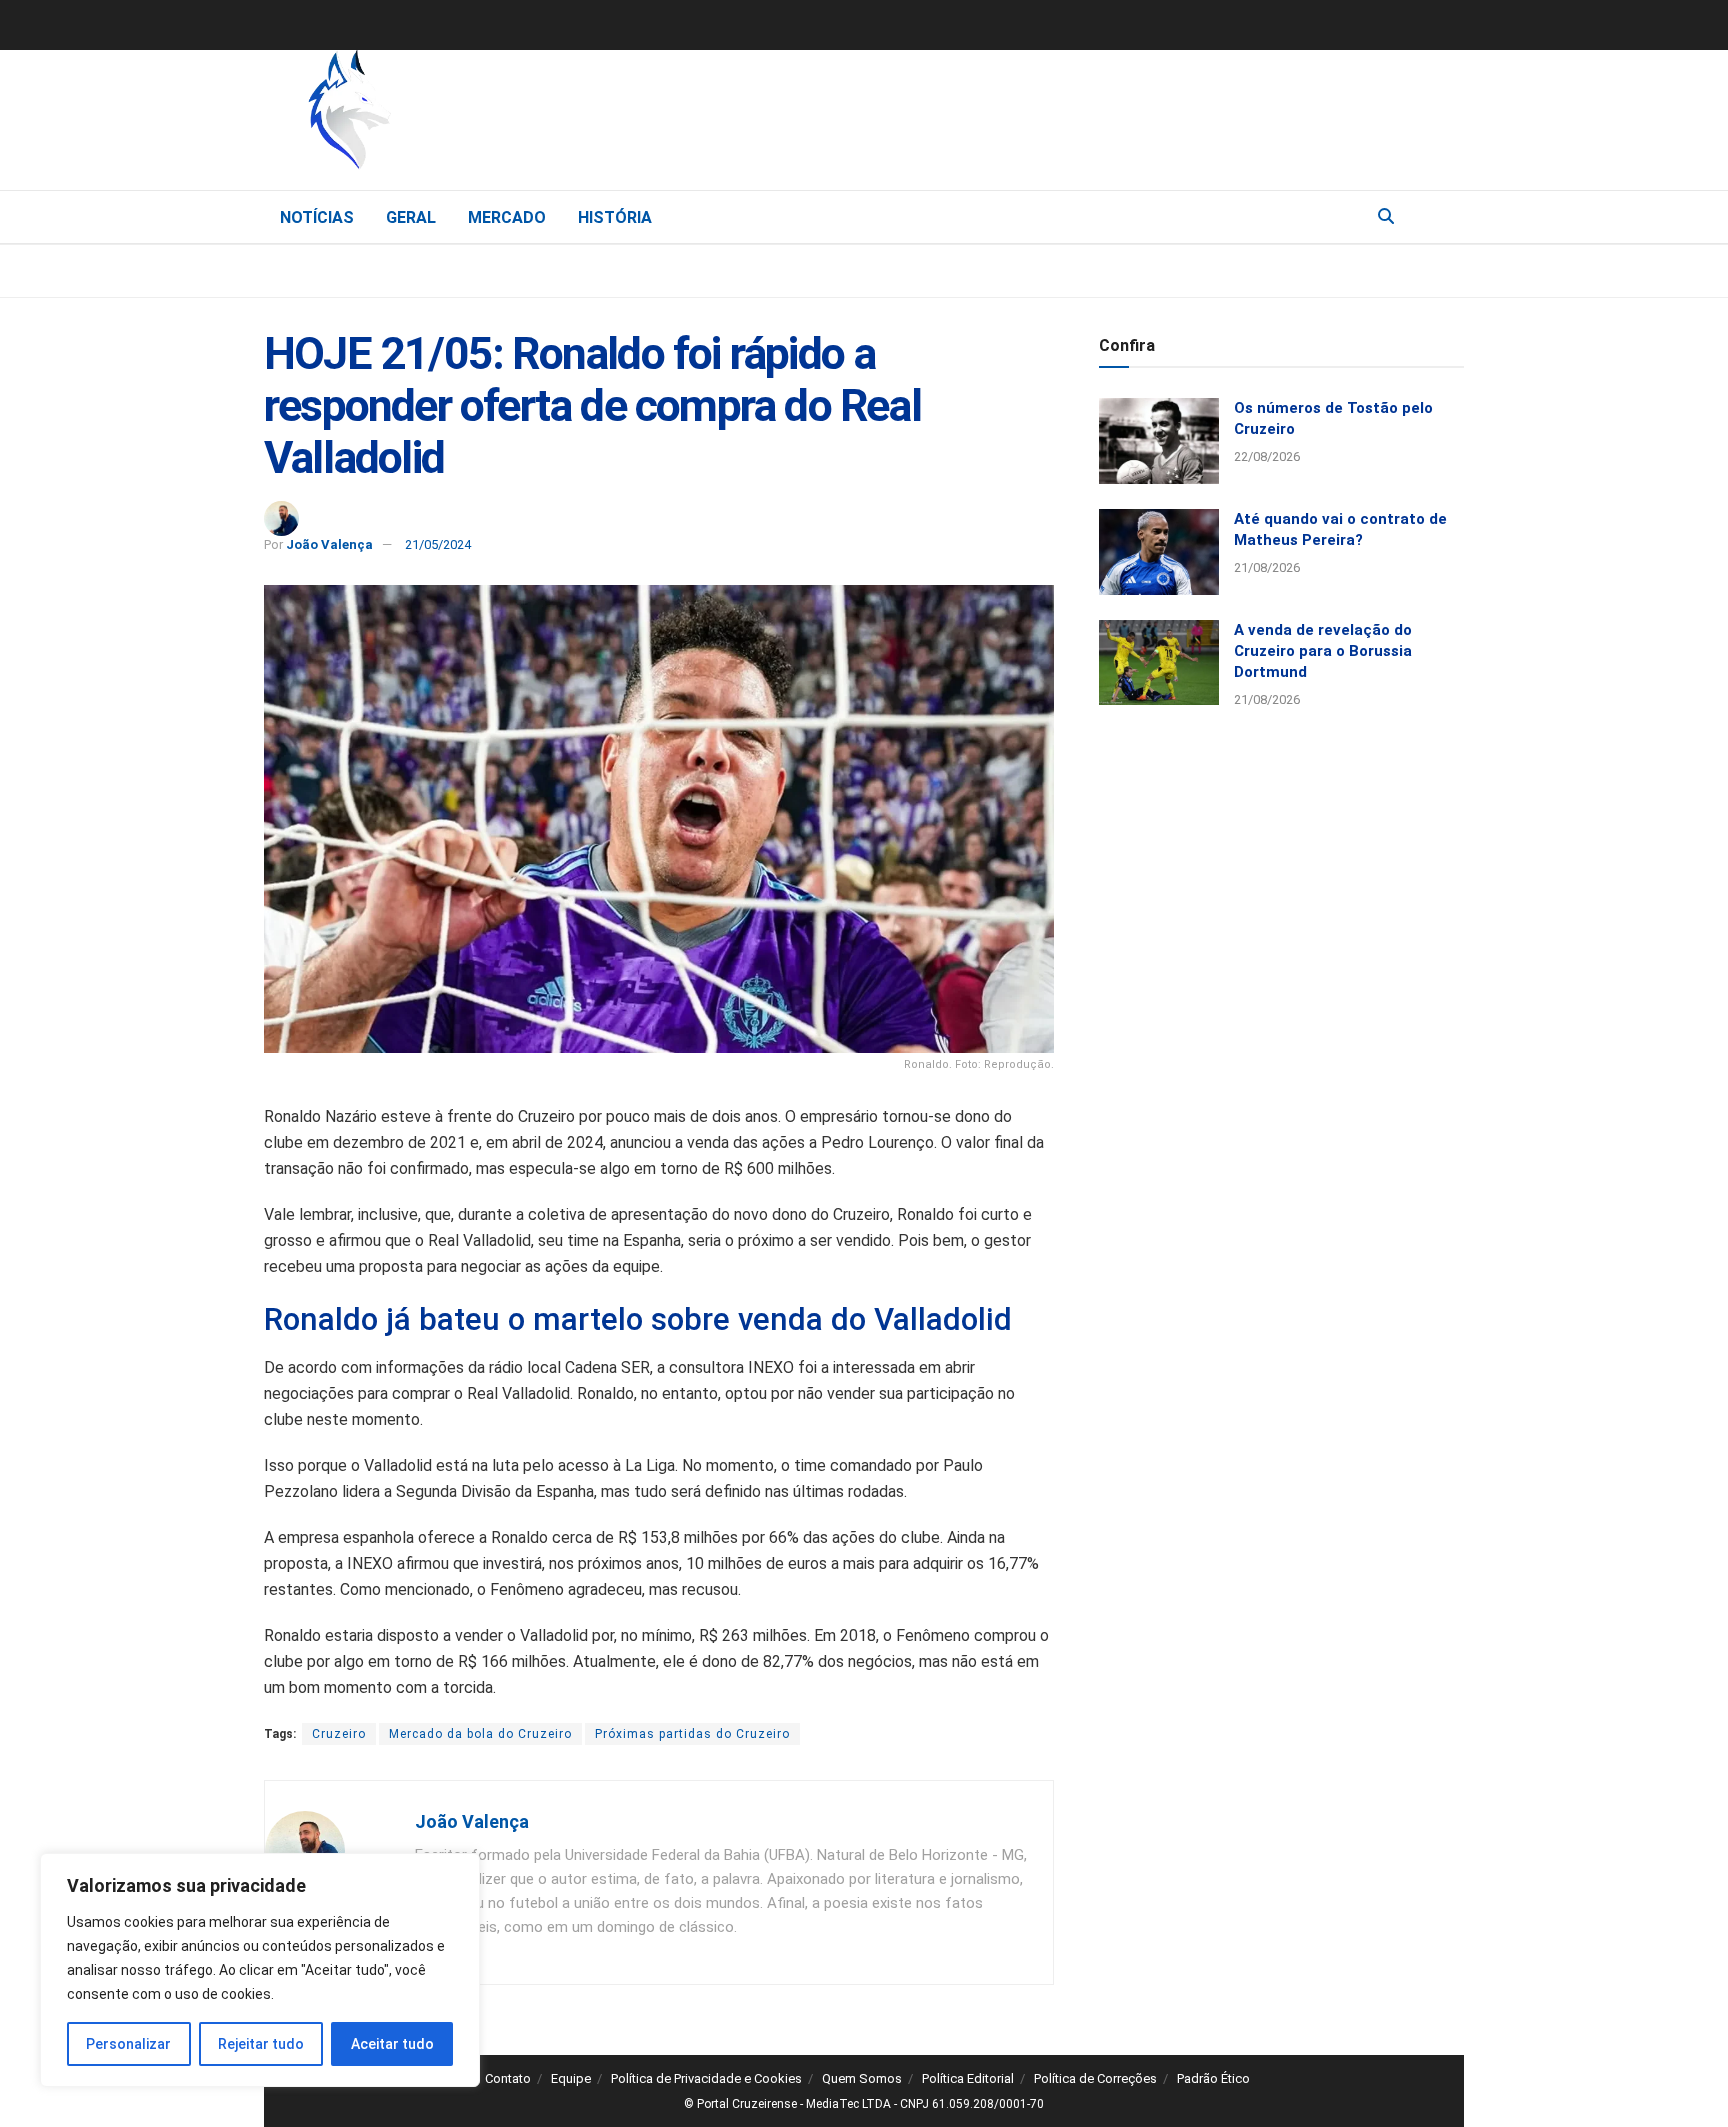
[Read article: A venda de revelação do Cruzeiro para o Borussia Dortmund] (1159, 663)
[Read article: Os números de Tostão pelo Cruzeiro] (1159, 441)
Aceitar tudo (392, 2044)
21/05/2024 (438, 544)
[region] (260, 1970)
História (615, 217)
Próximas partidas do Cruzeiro (692, 1734)
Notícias (317, 217)
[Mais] (1448, 216)
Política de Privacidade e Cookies (706, 2078)
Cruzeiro (339, 1734)
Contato (508, 2078)
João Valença (329, 544)
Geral (411, 217)
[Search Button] (1386, 217)
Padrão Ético (1213, 2078)
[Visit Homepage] (454, 115)
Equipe (571, 2078)
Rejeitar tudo (261, 2044)
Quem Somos (862, 2078)
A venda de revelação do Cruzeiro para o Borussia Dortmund (1323, 651)
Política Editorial (968, 2078)
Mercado (507, 217)
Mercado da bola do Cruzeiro (480, 1734)
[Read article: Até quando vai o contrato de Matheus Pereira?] (1159, 552)
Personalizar (128, 2044)
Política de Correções (1095, 2078)
